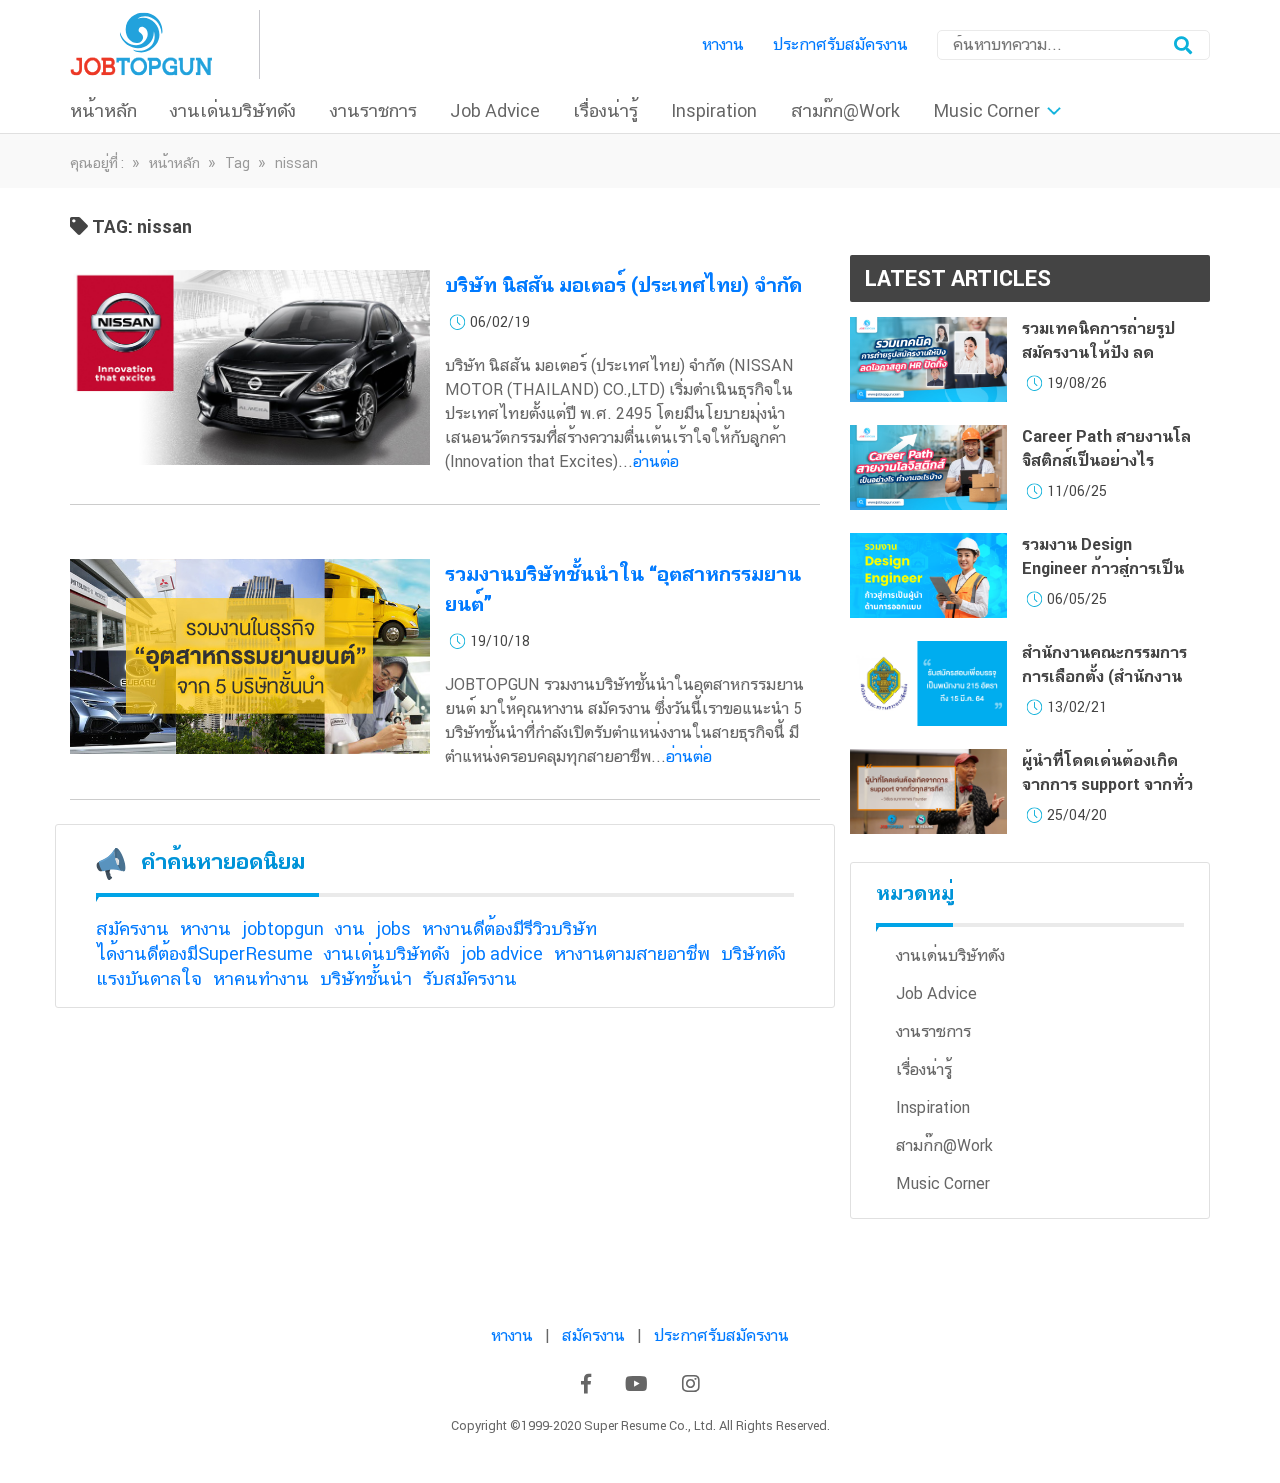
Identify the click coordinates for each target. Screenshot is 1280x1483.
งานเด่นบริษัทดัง (233, 110)
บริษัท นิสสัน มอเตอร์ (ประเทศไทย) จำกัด (623, 285)
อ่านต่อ (656, 461)
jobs (393, 928)
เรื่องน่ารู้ (605, 110)
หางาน (723, 44)
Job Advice (495, 110)
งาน (350, 928)
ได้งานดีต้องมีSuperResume (204, 953)
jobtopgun (283, 928)
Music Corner (986, 110)
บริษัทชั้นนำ (366, 978)
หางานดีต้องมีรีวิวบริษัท (509, 928)
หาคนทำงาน (261, 978)
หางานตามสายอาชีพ (632, 953)
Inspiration (714, 110)
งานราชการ (373, 110)
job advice (502, 953)
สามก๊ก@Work (845, 110)
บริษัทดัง (753, 953)
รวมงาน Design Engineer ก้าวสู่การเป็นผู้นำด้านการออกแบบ (1103, 568)
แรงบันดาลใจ (149, 978)
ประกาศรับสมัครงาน (840, 44)
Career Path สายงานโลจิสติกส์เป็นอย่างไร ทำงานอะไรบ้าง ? (1106, 460)
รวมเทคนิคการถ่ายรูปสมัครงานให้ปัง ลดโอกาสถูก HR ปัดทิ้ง (1098, 352)
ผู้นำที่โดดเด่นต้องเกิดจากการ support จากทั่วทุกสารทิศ (1107, 784)
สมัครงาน (132, 928)
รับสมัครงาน (470, 978)
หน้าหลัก (103, 110)
